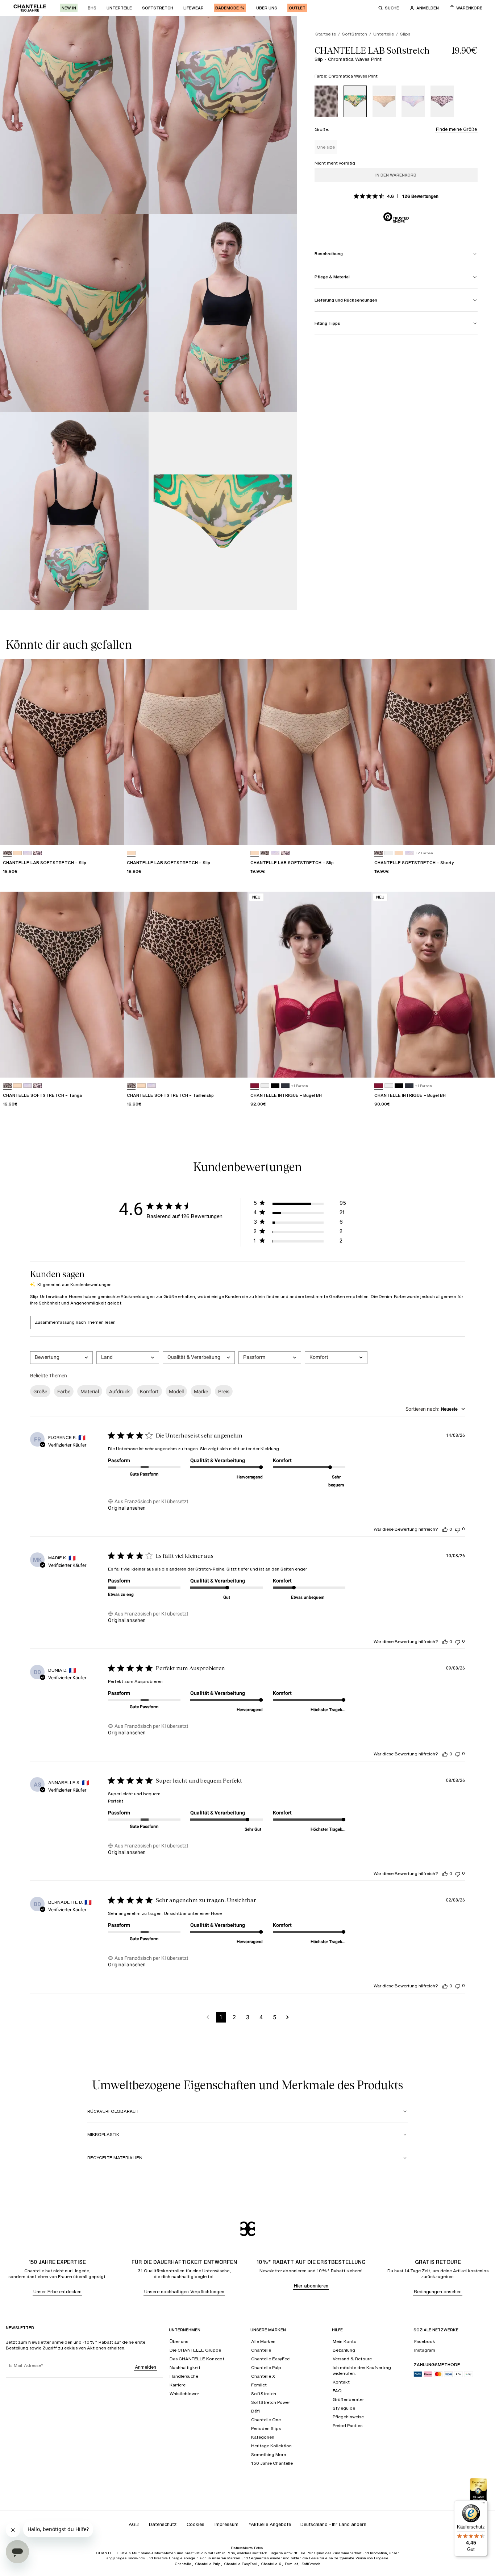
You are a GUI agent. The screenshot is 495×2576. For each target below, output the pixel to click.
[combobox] (61, 1358)
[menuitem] (69, 8)
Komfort (149, 1391)
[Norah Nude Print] (384, 101)
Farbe (64, 1391)
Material (90, 1391)
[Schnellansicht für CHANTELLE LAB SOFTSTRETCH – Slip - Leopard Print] (112, 833)
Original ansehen (127, 1508)
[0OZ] (265, 853)
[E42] (28, 853)
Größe (40, 1391)
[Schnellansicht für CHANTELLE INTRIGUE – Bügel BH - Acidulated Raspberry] (359, 1065)
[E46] (38, 853)
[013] (285, 1086)
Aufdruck (119, 1391)
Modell (176, 1391)
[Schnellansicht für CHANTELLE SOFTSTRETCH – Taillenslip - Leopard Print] (235, 1065)
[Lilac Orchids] (413, 101)
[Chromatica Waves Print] (355, 101)
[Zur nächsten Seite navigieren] (288, 2017)
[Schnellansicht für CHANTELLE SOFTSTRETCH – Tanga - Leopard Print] (112, 1065)
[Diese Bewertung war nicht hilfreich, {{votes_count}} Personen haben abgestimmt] (458, 1529)
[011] (275, 1086)
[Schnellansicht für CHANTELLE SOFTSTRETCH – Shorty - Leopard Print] (483, 833)
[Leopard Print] (326, 101)
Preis (224, 1391)
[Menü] (483, 2505)
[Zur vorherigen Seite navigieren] (208, 2017)
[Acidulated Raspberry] (255, 1086)
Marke (201, 1391)
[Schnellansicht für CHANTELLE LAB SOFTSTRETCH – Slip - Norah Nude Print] (235, 833)
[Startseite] (30, 8)
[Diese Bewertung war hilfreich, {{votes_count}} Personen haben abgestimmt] (445, 1529)
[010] (389, 853)
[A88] (17, 853)
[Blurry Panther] (442, 101)
